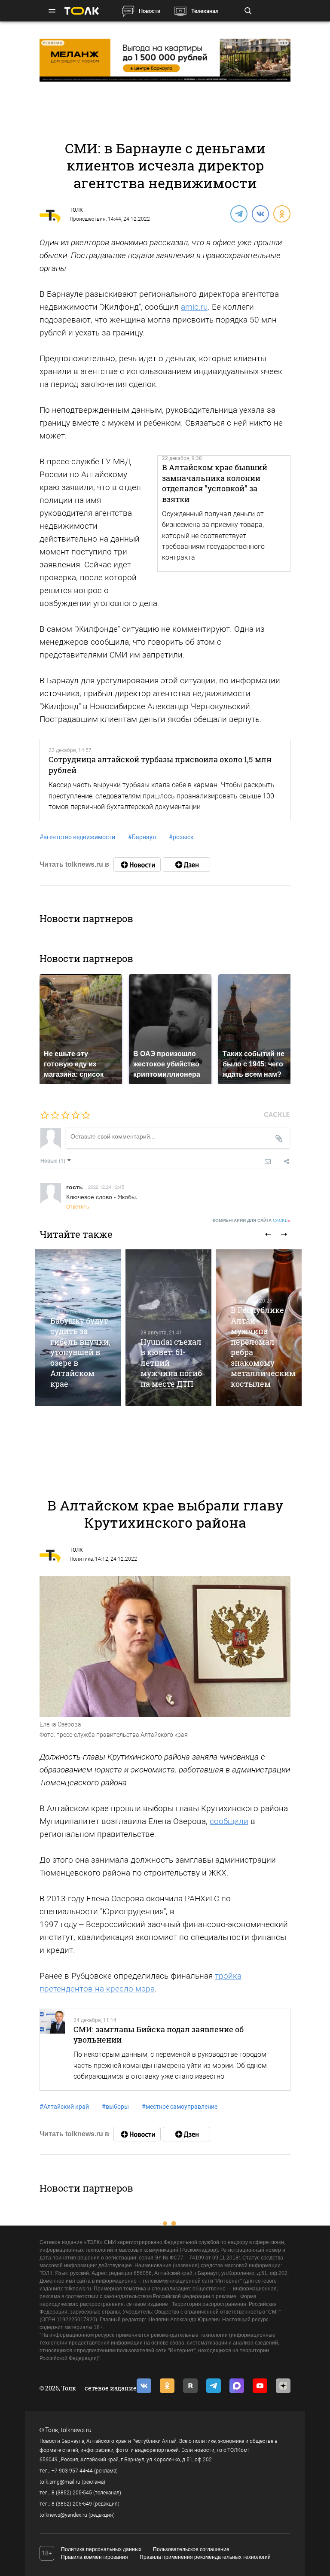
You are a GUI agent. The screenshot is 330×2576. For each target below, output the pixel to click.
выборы (115, 2107)
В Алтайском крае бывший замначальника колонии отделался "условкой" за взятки (215, 483)
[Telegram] (238, 213)
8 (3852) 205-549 (72, 2504)
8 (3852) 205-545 (72, 2493)
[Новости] (137, 865)
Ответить (78, 1206)
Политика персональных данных (101, 2549)
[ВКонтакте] (260, 213)
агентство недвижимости (77, 837)
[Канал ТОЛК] (186, 865)
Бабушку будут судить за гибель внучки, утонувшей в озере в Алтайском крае (80, 1352)
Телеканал (205, 11)
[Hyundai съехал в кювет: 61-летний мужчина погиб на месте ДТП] (168, 1328)
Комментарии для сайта (252, 1220)
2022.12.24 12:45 (106, 1187)
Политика (81, 1559)
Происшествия (88, 219)
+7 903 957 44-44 (72, 2471)
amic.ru (194, 307)
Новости (150, 11)
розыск (181, 837)
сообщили (229, 1821)
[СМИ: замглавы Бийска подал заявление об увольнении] (52, 2050)
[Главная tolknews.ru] (82, 11)
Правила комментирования (95, 2557)
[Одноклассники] (281, 213)
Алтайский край (64, 2107)
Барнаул (142, 837)
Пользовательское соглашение (191, 2549)
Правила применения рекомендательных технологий (205, 2557)
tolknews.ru (76, 2430)
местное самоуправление (180, 2107)
